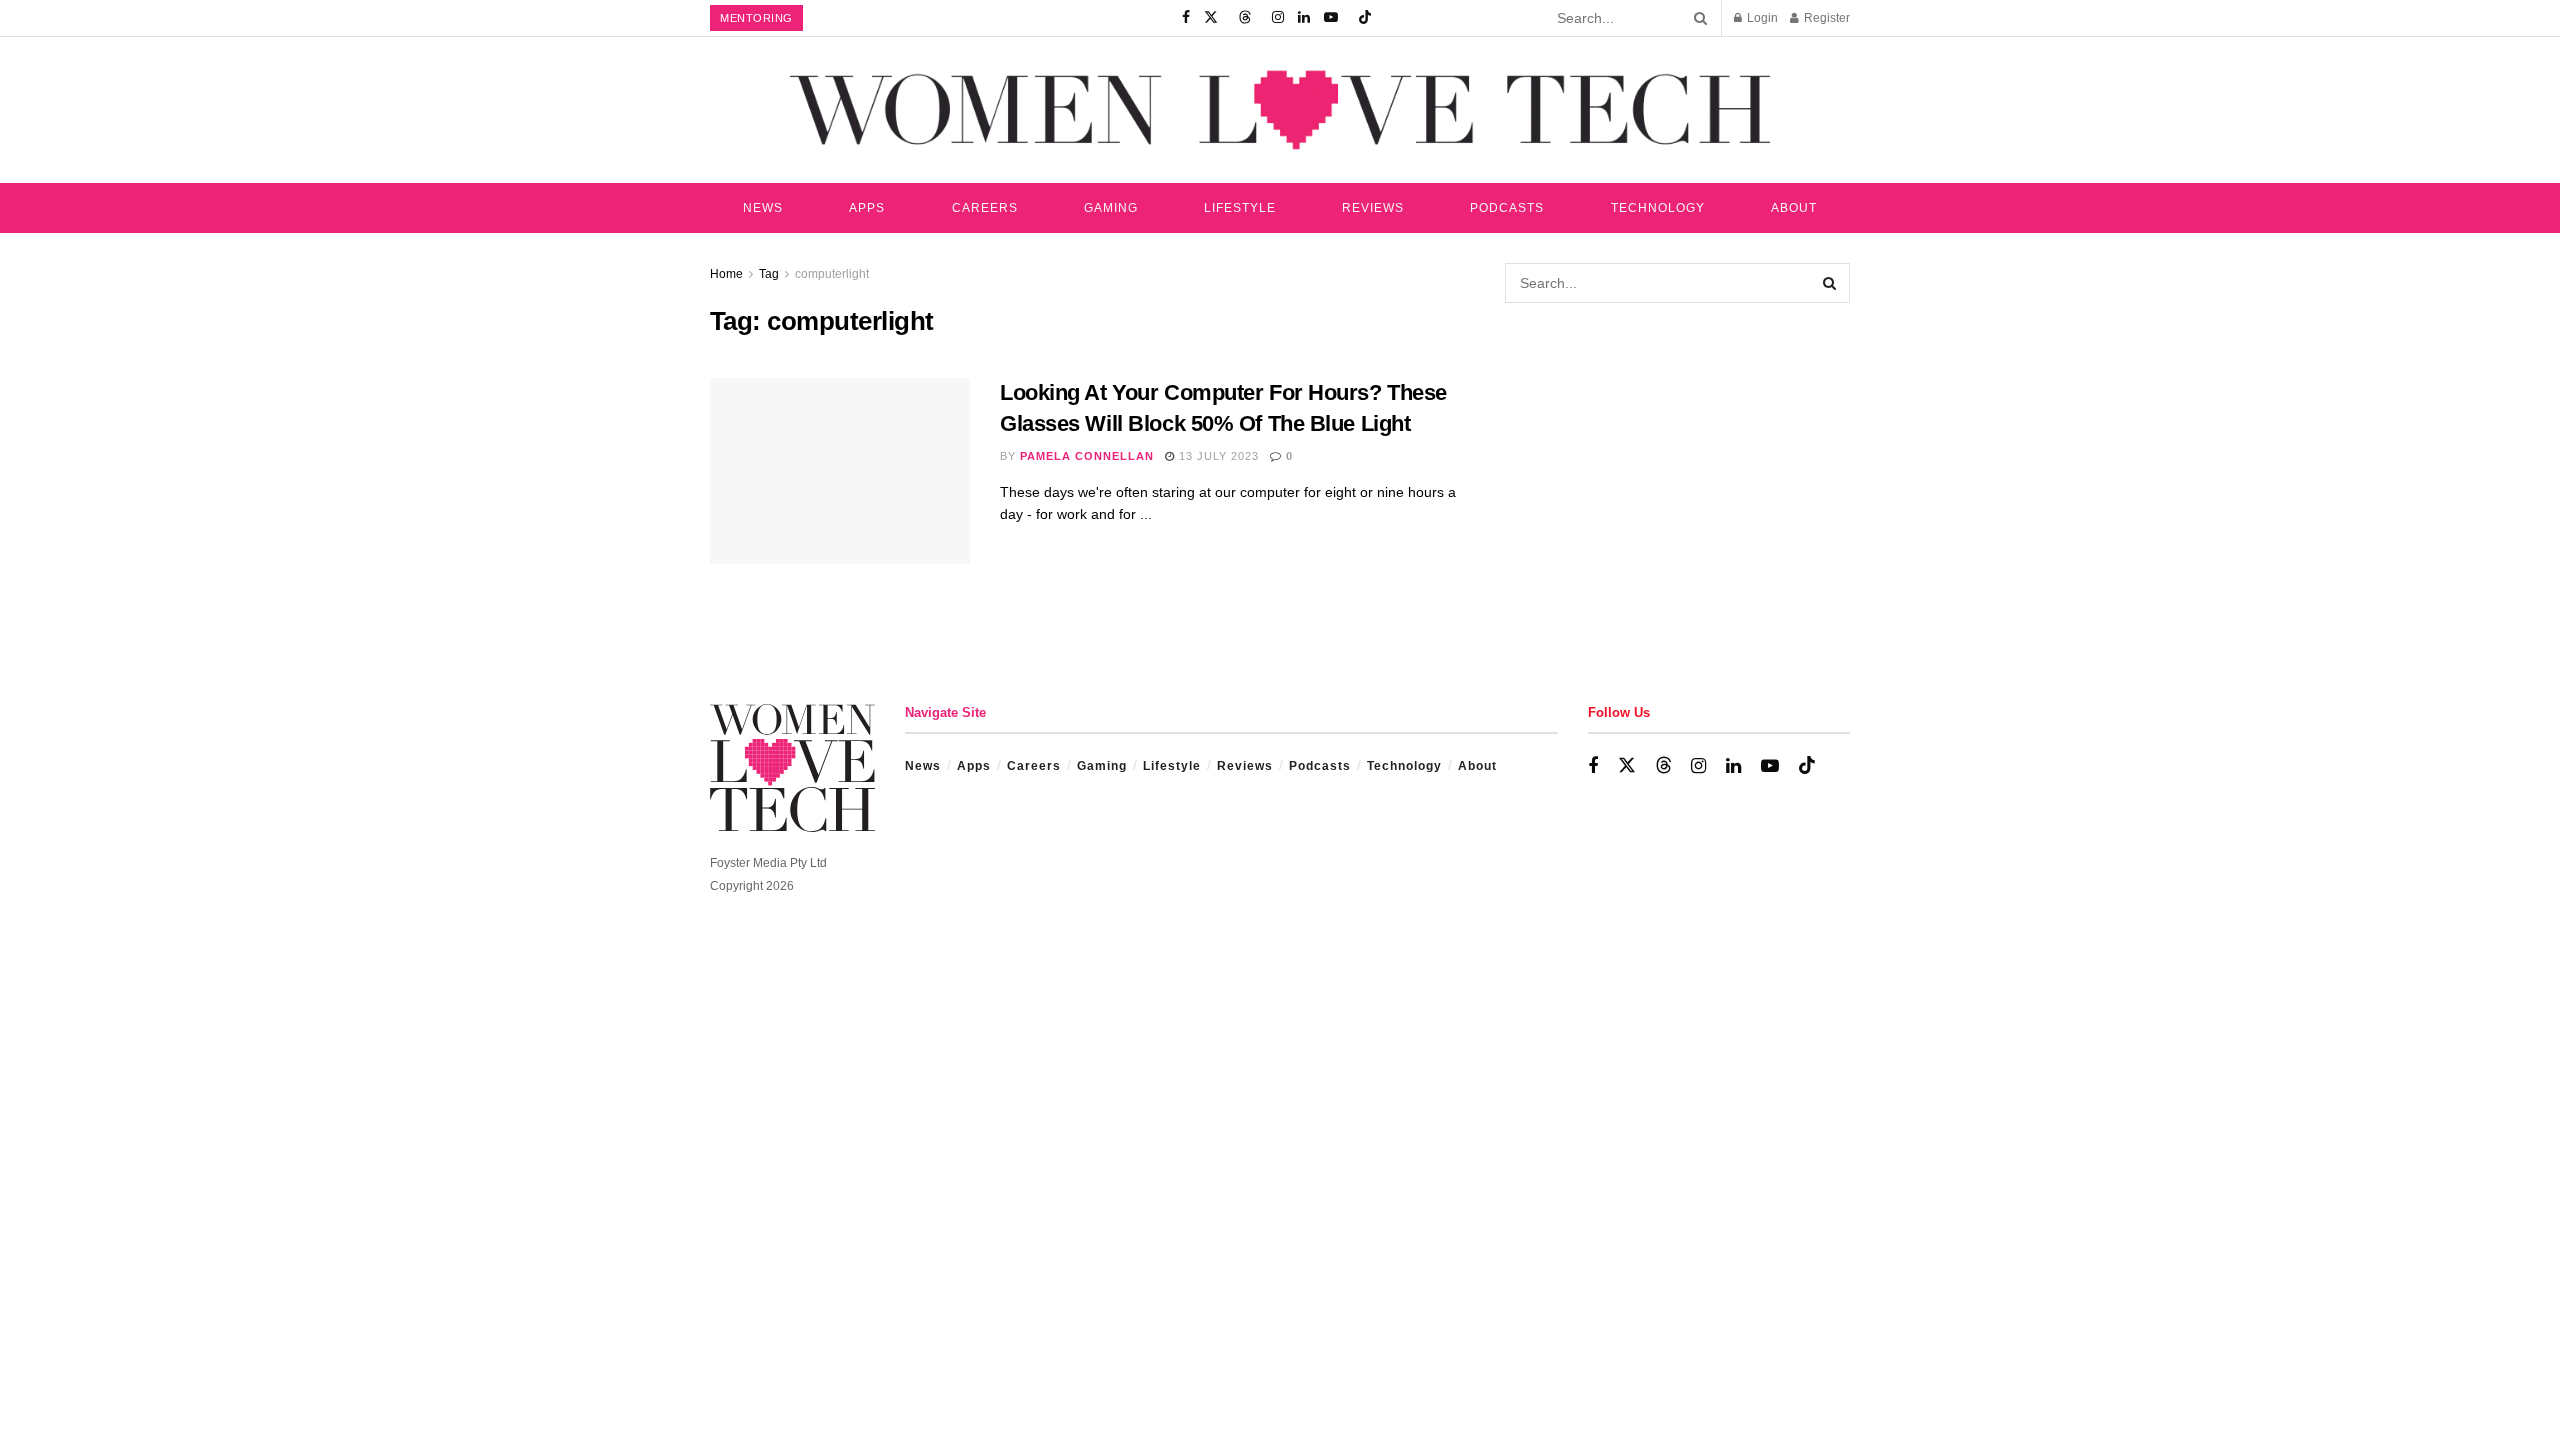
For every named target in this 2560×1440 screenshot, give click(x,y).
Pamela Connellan (1087, 456)
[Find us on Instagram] (1278, 18)
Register (1825, 18)
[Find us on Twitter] (1211, 18)
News (763, 208)
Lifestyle (1240, 208)
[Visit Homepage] (1280, 109)
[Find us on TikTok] (1365, 18)
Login (1761, 18)
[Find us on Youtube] (1331, 18)
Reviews (1373, 208)
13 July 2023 (1217, 456)
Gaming (1111, 208)
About (1794, 208)
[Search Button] (1697, 18)
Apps (867, 208)
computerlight (832, 274)
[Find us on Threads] (1245, 18)
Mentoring (756, 18)
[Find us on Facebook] (1186, 18)
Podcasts (1507, 208)
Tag (769, 274)
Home (726, 274)
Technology (1658, 208)
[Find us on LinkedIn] (1304, 18)
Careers (985, 208)
